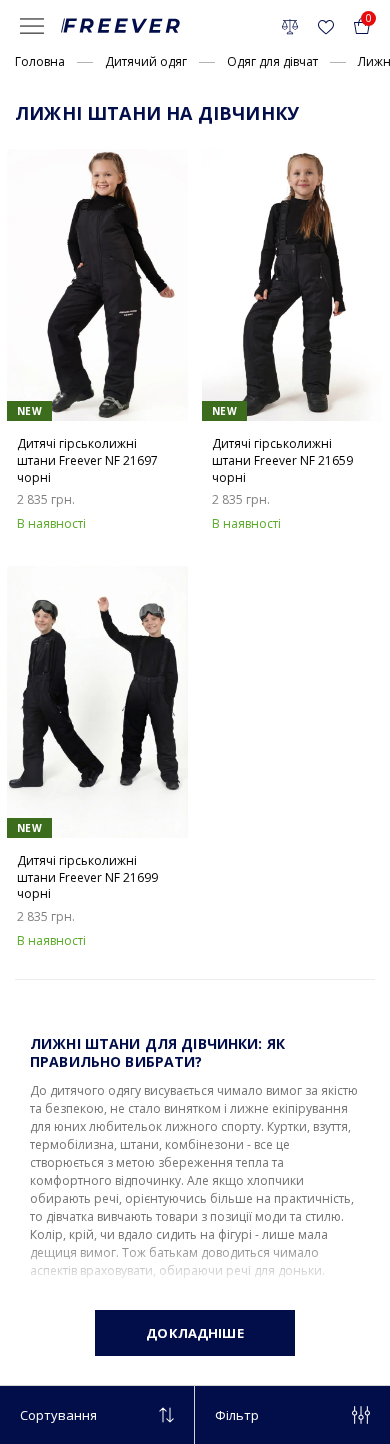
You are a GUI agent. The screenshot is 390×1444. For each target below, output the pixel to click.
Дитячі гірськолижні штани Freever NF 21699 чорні (87, 878)
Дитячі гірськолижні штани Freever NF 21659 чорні (282, 461)
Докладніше (194, 1333)
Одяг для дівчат (272, 61)
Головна (40, 61)
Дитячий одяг (146, 61)
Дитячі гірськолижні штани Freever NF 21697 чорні (87, 461)
